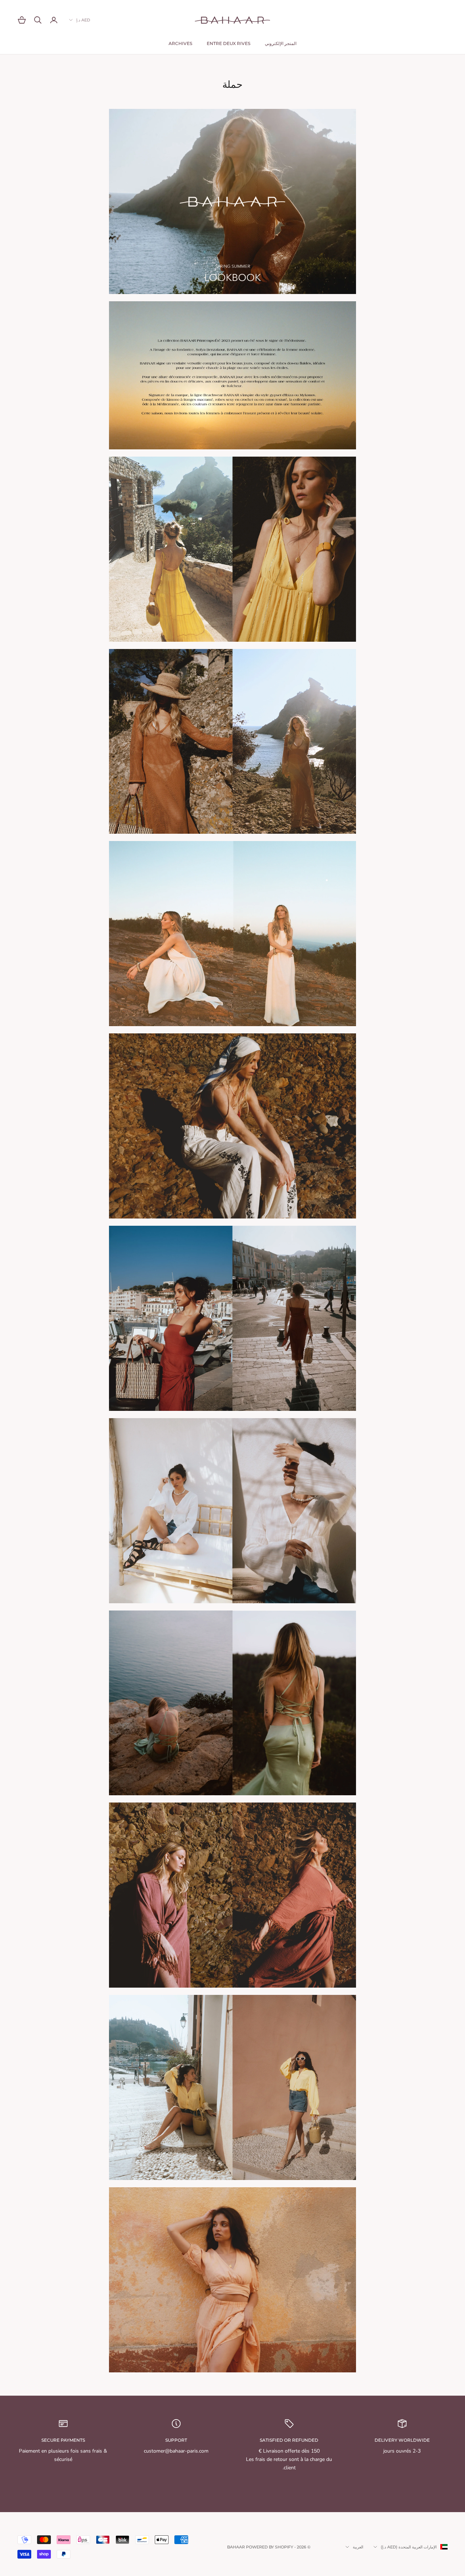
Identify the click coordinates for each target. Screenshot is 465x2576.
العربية (358, 2547)
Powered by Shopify (270, 2547)
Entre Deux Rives (229, 43)
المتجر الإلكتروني (281, 43)
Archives (180, 43)
